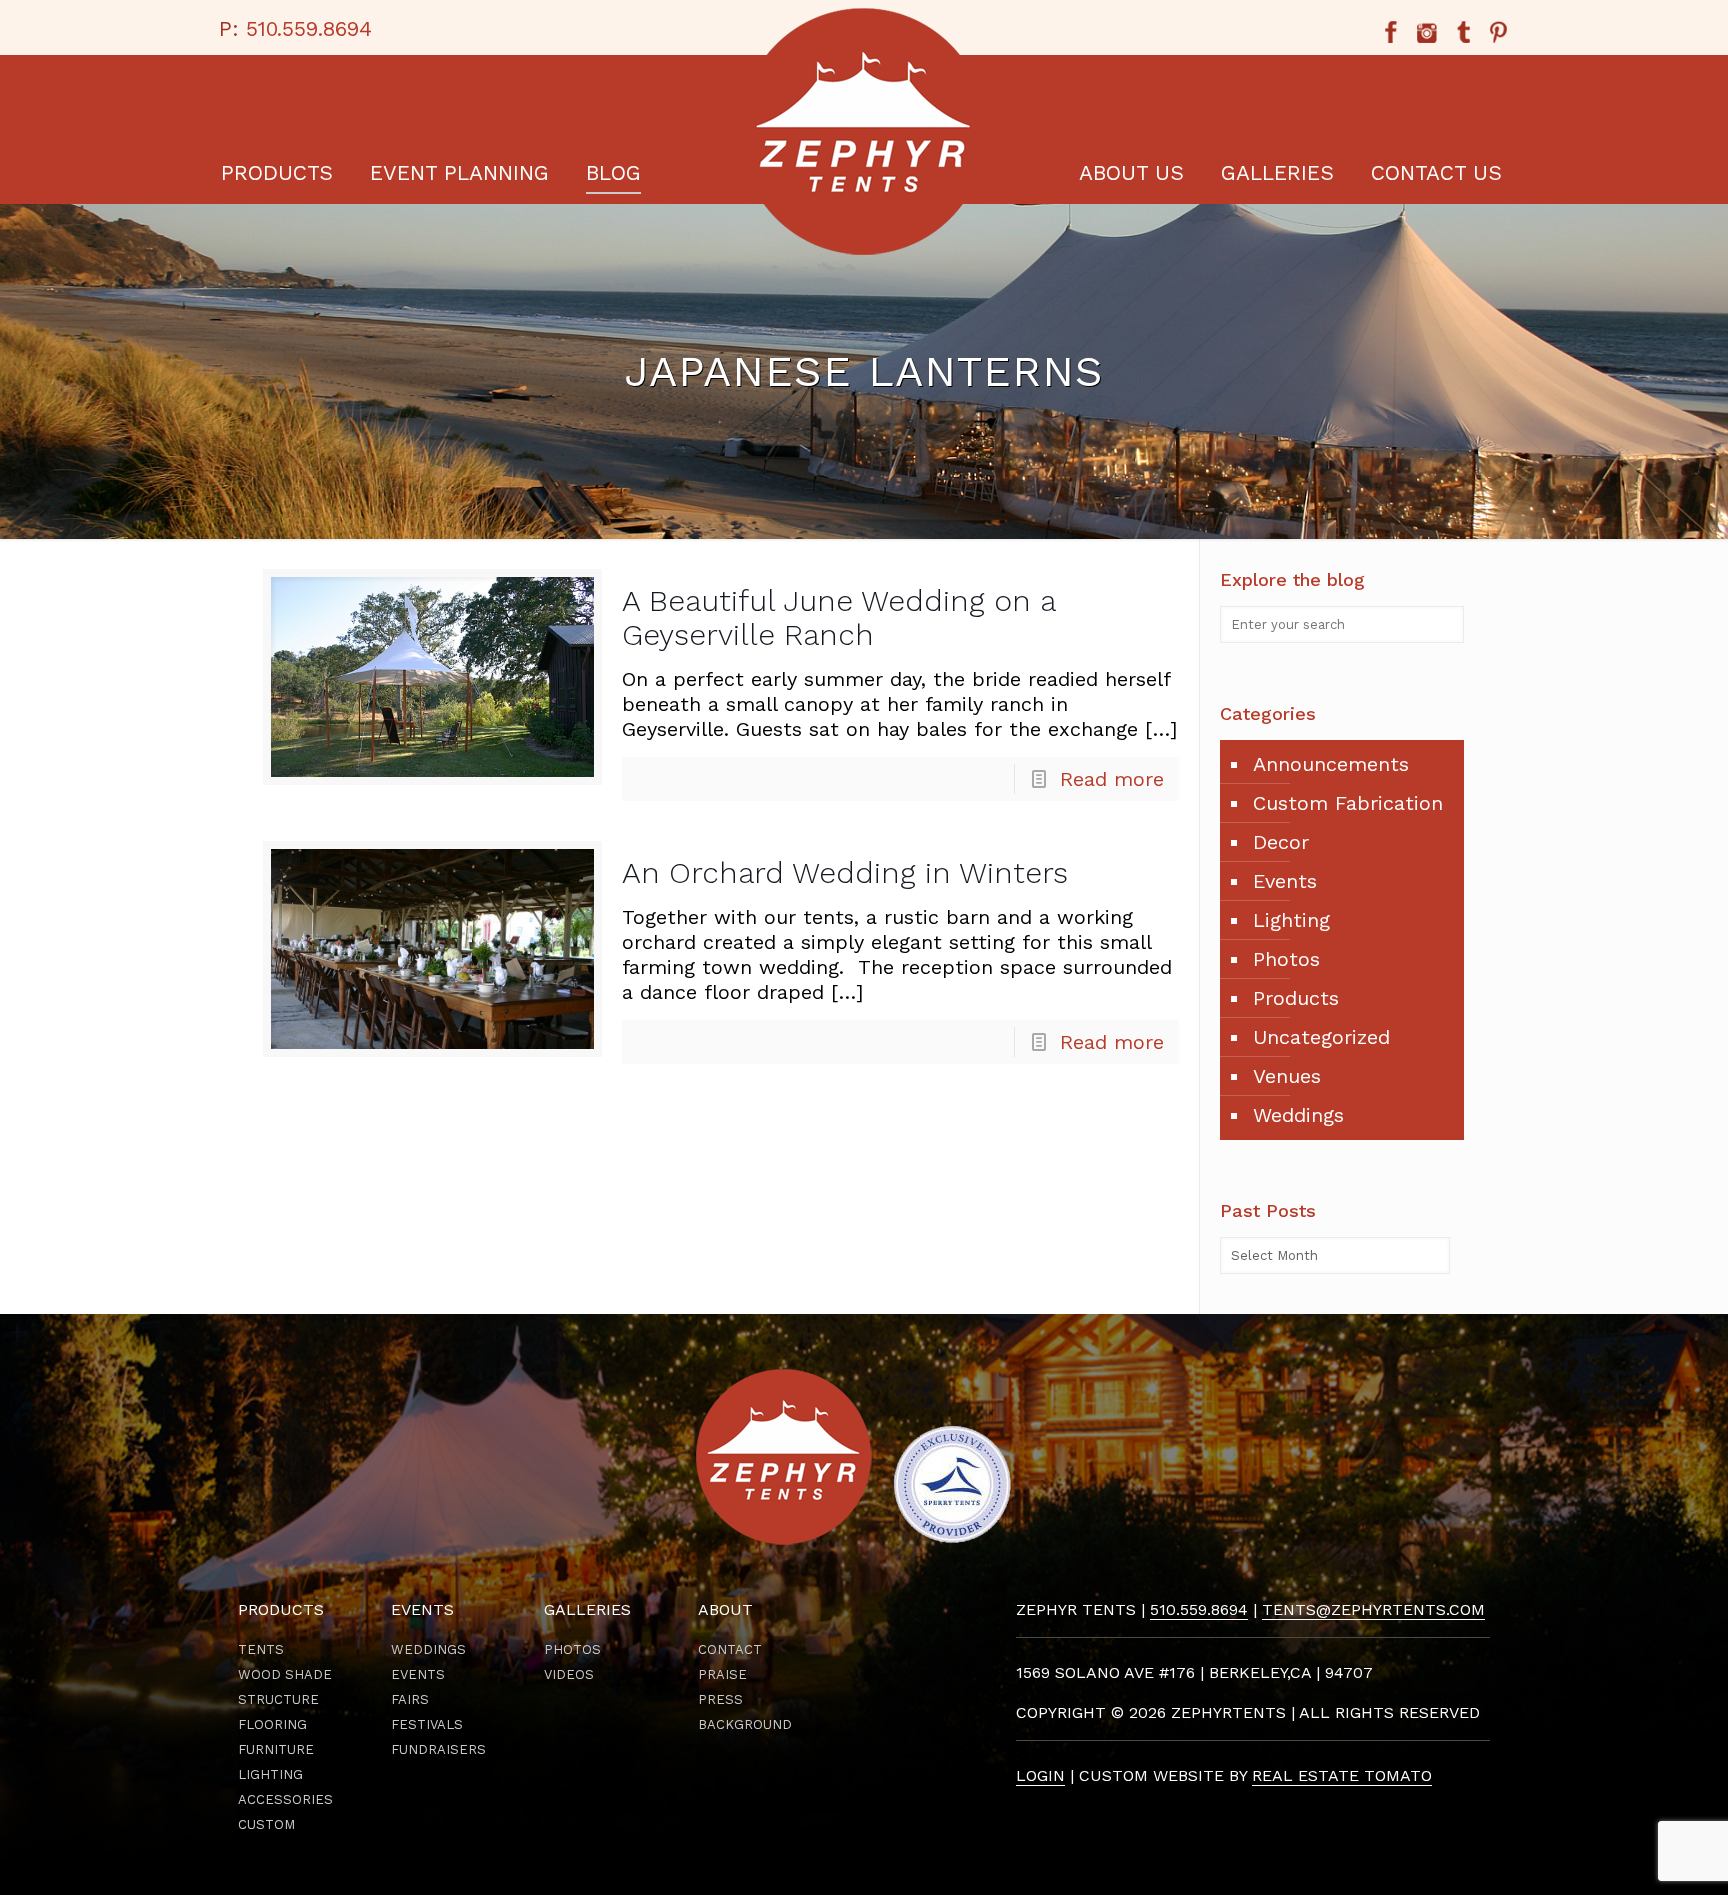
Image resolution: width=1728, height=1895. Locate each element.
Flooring (272, 1724)
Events (1285, 881)
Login (1040, 1775)
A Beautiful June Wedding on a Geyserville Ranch (838, 617)
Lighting (1291, 920)
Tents (261, 1649)
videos (569, 1674)
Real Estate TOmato (1342, 1775)
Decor (1281, 842)
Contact (730, 1649)
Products (1296, 998)
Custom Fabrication (1348, 803)
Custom (266, 1824)
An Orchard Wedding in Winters (845, 872)
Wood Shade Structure (285, 1687)
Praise (722, 1674)
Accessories (285, 1799)
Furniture (276, 1749)
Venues (1287, 1076)
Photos (1286, 959)
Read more (1112, 779)
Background (745, 1724)
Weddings (1298, 1115)
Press (720, 1699)
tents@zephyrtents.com (1373, 1609)
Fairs (410, 1699)
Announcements (1331, 764)
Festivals (427, 1724)
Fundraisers (438, 1749)
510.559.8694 (309, 28)
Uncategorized (1321, 1037)
